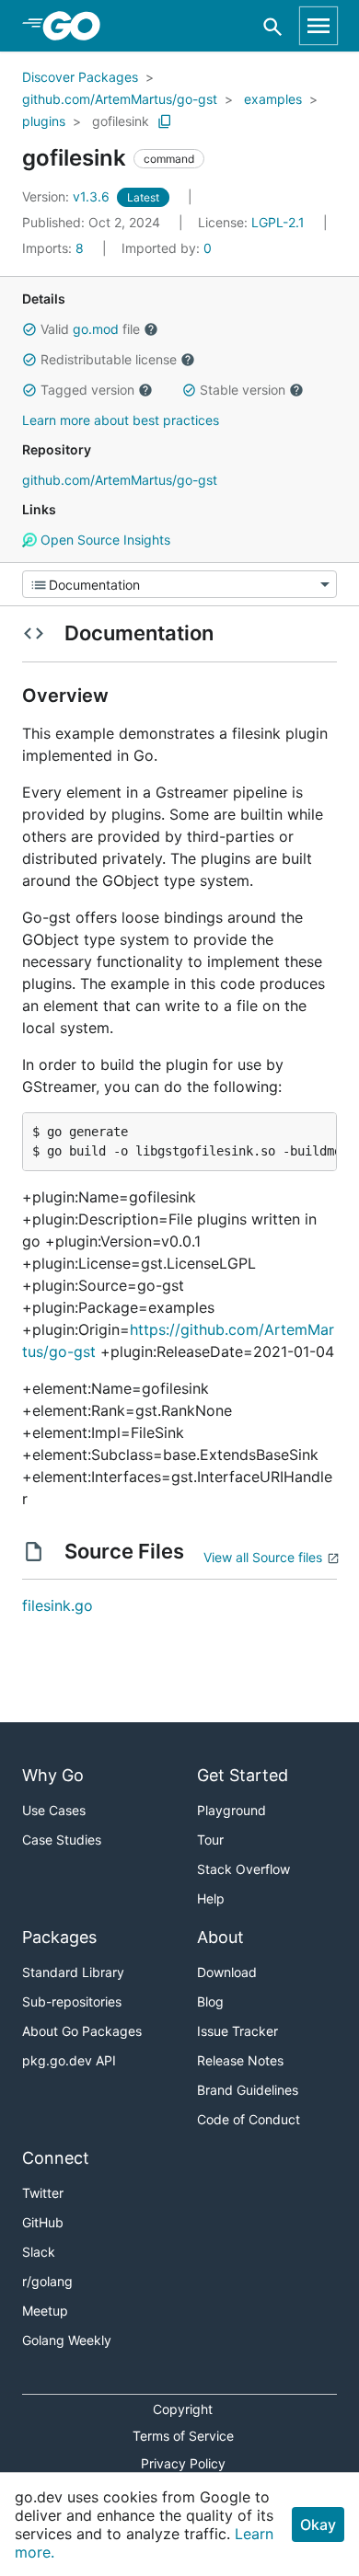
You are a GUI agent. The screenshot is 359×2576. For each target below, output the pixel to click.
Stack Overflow (243, 1869)
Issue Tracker (237, 2031)
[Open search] (273, 26)
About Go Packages (82, 2031)
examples (273, 99)
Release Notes (240, 2060)
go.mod (96, 329)
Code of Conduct (249, 2119)
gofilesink (121, 121)
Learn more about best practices (121, 420)
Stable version (243, 390)
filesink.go (58, 1605)
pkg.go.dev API (69, 2060)
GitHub (43, 2222)
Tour (210, 1840)
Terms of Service (183, 2436)
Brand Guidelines (248, 2090)
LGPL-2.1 (278, 222)
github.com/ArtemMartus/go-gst (120, 99)
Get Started (243, 1775)
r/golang (47, 2281)
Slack (39, 2252)
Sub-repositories (72, 2001)
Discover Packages (80, 77)
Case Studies (62, 1840)
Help (211, 1898)
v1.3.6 (68, 196)
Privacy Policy (183, 2463)
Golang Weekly (67, 2340)
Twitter (43, 2193)
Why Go (53, 1775)
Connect (56, 2158)
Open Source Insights (104, 540)
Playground (232, 1810)
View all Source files (263, 1557)
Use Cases (54, 1810)
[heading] (78, 26)
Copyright (183, 2409)
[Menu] (179, 584)
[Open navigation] (318, 26)
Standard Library (73, 1972)
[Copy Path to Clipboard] (165, 121)
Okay (318, 2524)
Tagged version (87, 390)
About (220, 1937)
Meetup (45, 2311)
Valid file (90, 329)
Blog (210, 2001)
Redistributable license (109, 359)
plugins (44, 121)
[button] (29, 329)
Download (227, 1972)
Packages (59, 1937)
